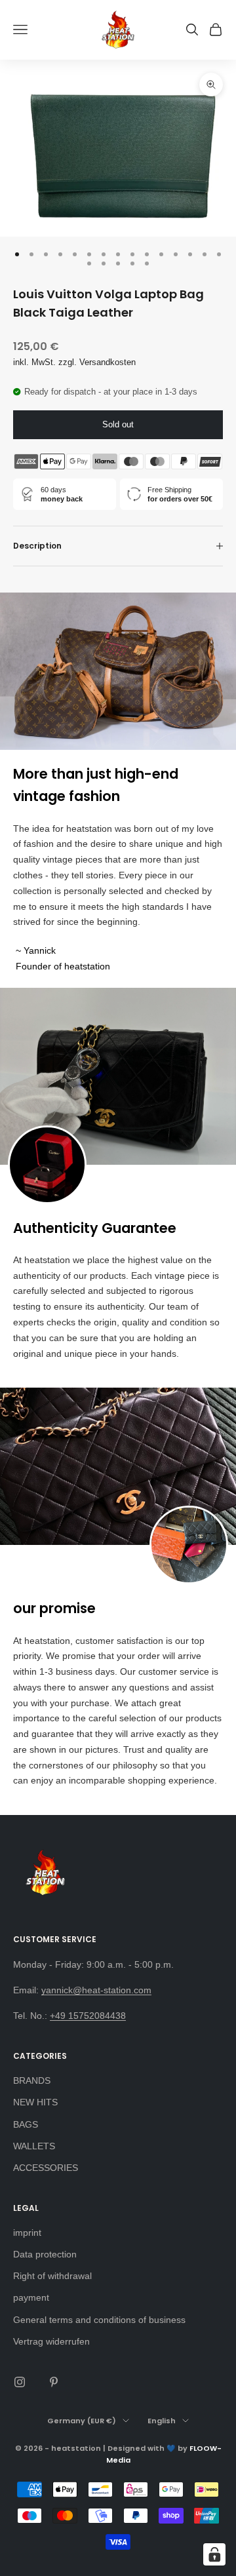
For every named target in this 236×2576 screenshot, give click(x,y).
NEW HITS (35, 2102)
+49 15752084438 (88, 2016)
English (162, 2421)
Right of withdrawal (52, 2276)
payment (31, 2297)
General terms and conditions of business (99, 2320)
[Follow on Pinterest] (54, 2382)
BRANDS (32, 2080)
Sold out (118, 424)
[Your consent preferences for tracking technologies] (214, 2554)
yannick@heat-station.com (96, 1990)
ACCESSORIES (46, 2168)
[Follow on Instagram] (20, 2382)
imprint (27, 2233)
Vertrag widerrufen (51, 2341)
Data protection (45, 2254)
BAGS (26, 2124)
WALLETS (34, 2146)
